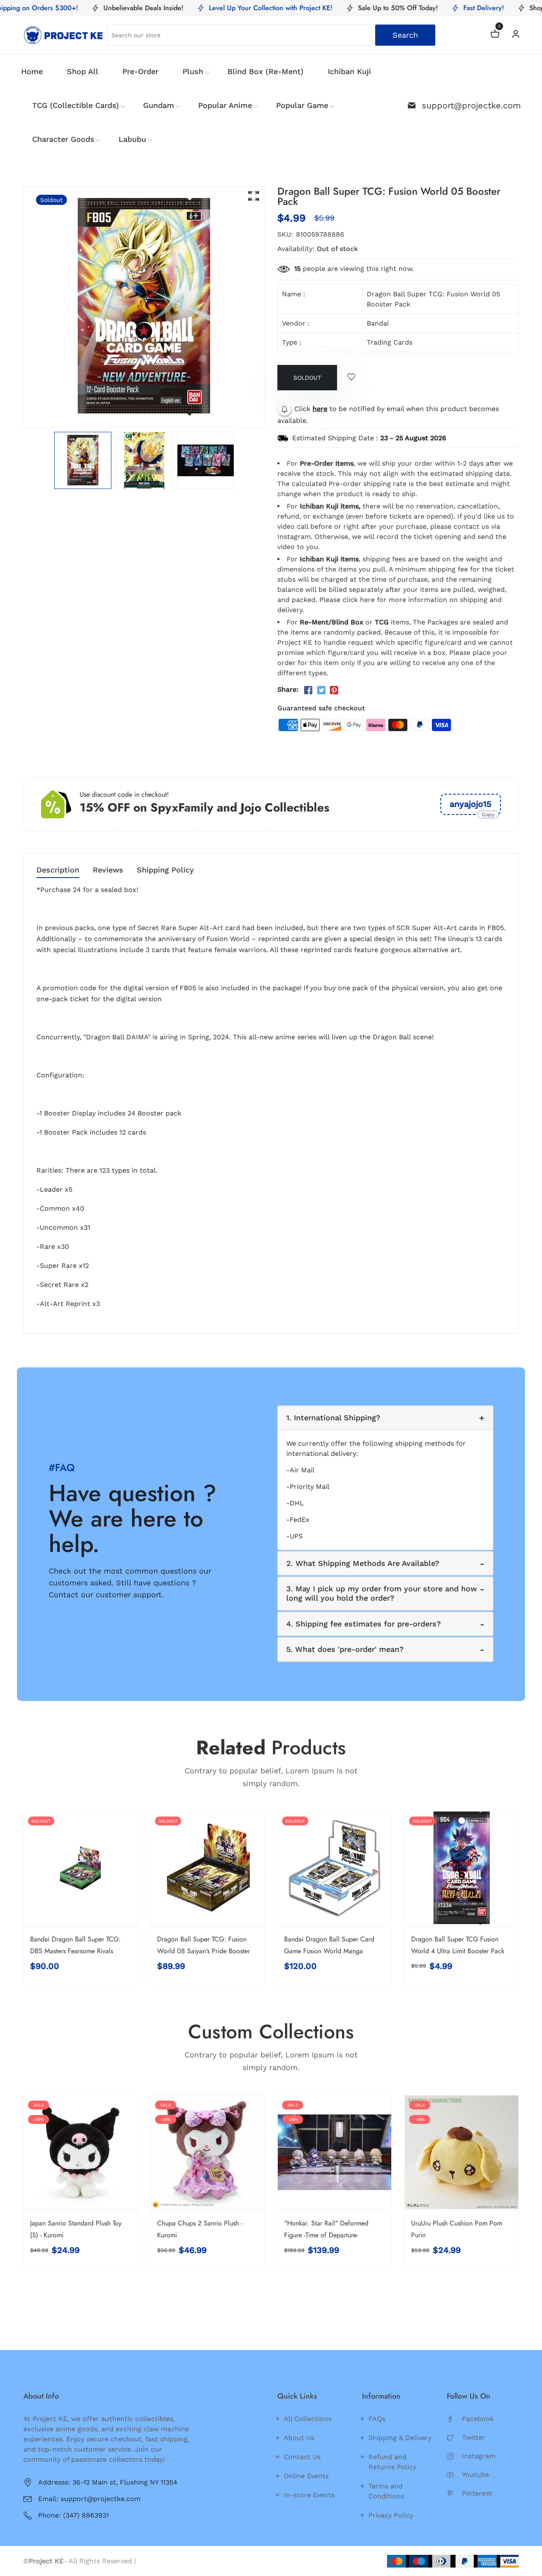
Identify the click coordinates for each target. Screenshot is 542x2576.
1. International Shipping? (333, 1418)
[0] (495, 35)
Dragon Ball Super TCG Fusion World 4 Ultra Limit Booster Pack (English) (458, 1951)
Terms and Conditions (386, 2491)
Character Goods (63, 139)
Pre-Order (140, 71)
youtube (476, 2475)
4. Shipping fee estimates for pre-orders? (364, 1624)
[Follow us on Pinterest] (334, 690)
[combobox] (271, 35)
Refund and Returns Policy (392, 2462)
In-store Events (309, 2495)
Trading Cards (390, 342)
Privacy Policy (391, 2515)
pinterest (477, 2493)
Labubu (132, 139)
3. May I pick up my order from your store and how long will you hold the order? (382, 1593)
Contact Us (302, 2457)
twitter (474, 2437)
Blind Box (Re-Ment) (265, 71)
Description (58, 870)
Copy (488, 814)
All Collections (308, 2419)
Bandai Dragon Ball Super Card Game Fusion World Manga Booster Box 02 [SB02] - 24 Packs (333, 1951)
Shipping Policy (165, 870)
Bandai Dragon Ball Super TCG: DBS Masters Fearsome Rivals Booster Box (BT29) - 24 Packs (75, 1951)
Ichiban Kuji (349, 71)
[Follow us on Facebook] (308, 690)
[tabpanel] (83, 460)
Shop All (83, 71)
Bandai (378, 323)
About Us (299, 2438)
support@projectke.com (471, 105)
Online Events (306, 2476)
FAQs (377, 2419)
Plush (193, 71)
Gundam (159, 105)
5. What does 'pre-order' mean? (345, 1649)
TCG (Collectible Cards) (76, 105)
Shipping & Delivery (400, 2438)
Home (32, 71)
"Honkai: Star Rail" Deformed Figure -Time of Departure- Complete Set (326, 2235)
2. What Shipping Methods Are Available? (363, 1563)
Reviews (108, 870)
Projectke (154, 2561)
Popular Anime (225, 105)
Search (405, 35)
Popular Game (302, 105)
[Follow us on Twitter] (321, 690)
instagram (479, 2456)
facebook (478, 2419)
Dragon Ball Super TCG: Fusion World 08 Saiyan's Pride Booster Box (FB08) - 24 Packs (203, 1951)
